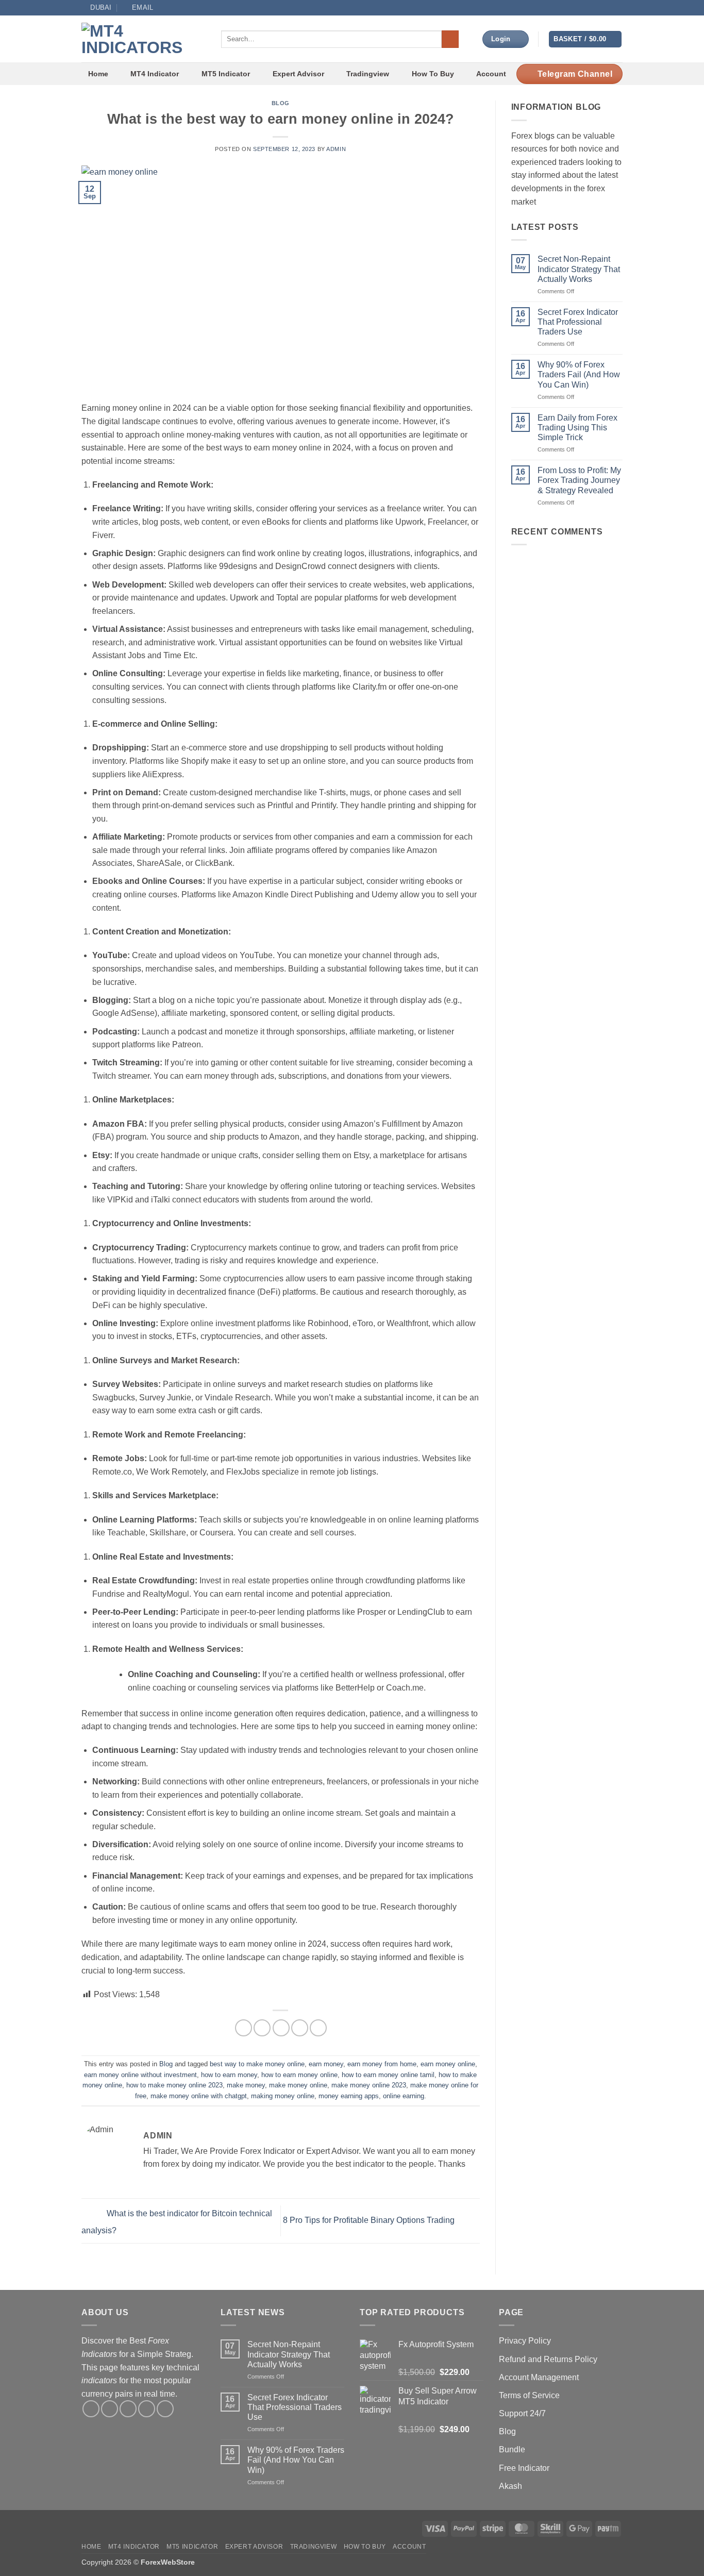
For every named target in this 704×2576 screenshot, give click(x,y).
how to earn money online (299, 2075)
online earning (404, 2096)
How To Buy (433, 74)
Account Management (539, 2377)
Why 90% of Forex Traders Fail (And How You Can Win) (579, 374)
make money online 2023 (369, 2085)
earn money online (448, 2064)
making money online (283, 2096)
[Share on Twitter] (262, 2028)
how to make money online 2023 (174, 2085)
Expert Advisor (298, 74)
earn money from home (382, 2064)
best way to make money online (257, 2064)
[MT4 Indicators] (144, 39)
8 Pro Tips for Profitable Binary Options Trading (370, 2220)
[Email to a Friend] (281, 2028)
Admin (336, 149)
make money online (298, 2085)
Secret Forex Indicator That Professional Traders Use (578, 322)
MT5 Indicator (226, 74)
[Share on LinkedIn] (318, 2028)
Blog (281, 103)
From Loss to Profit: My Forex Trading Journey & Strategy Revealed (579, 480)
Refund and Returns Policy (548, 2359)
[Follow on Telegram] (617, 8)
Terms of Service (529, 2395)
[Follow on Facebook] (568, 8)
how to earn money (229, 2075)
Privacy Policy (525, 2341)
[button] (585, 39)
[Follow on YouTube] (608, 8)
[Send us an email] (598, 8)
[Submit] (450, 39)
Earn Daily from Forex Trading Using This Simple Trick (577, 428)
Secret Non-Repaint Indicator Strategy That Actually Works (579, 269)
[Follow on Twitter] (588, 8)
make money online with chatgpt (199, 2096)
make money (246, 2085)
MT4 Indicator (155, 74)
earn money (326, 2064)
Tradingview (368, 74)
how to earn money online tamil (388, 2075)
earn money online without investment (140, 2075)
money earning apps (349, 2096)
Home (98, 74)
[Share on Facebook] (244, 2028)
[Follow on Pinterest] (165, 2409)
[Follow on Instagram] (578, 8)
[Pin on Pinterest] (300, 2028)
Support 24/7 (522, 2413)
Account (491, 74)
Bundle (512, 2449)
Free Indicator (524, 2468)
